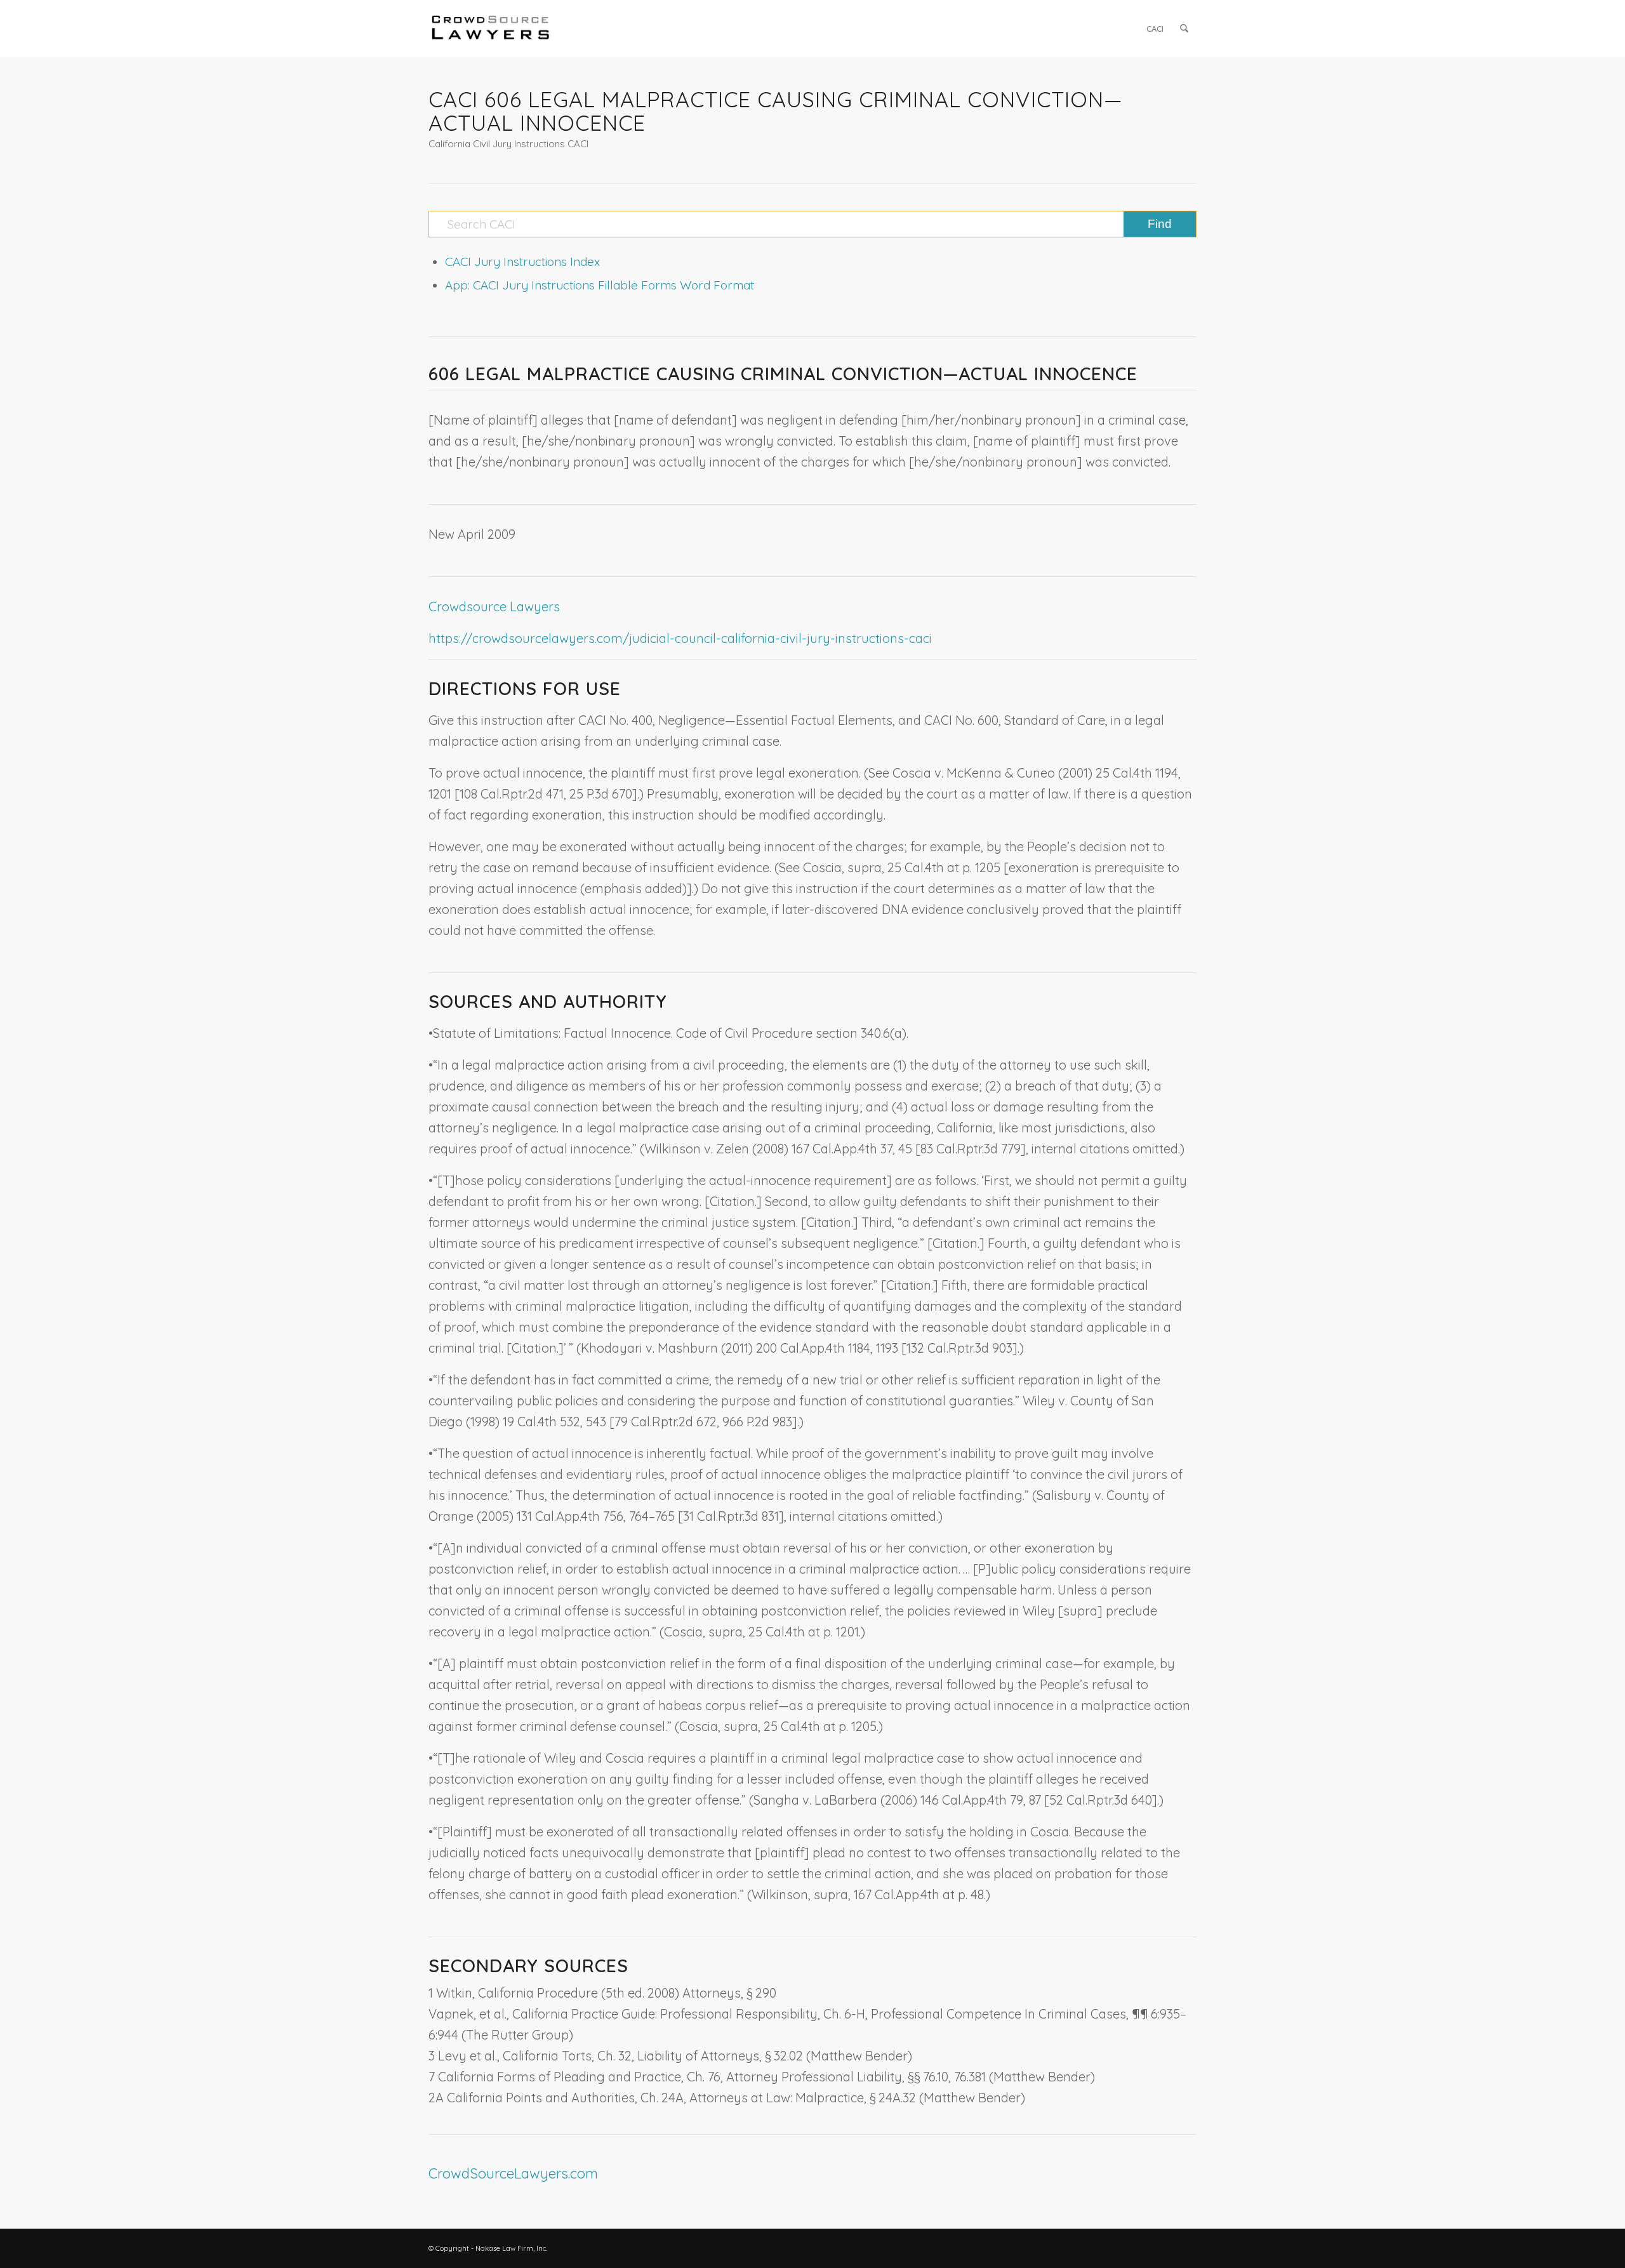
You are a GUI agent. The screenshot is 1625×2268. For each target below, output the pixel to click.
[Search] (1184, 29)
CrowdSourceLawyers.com (513, 2173)
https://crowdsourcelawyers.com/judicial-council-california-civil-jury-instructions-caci (680, 638)
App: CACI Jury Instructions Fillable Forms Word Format (600, 285)
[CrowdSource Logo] (491, 29)
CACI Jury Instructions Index (522, 262)
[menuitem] (1155, 29)
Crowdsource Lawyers (494, 607)
